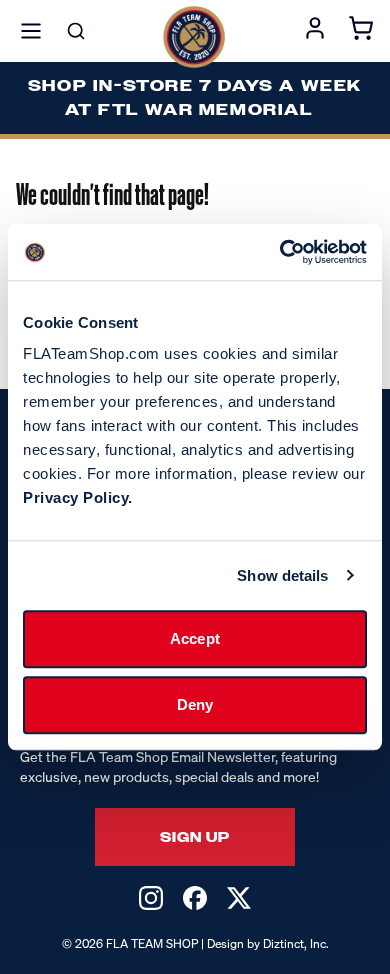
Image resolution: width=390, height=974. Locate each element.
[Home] (194, 37)
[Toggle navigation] (31, 31)
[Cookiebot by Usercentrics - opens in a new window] (280, 252)
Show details (282, 575)
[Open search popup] (76, 31)
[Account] (315, 31)
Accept (195, 638)
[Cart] (361, 31)
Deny (195, 704)
